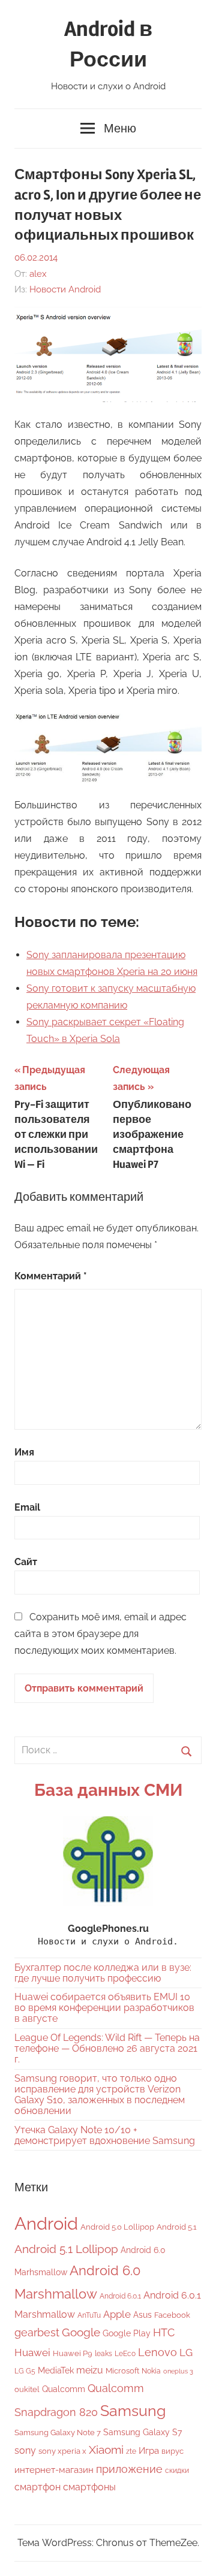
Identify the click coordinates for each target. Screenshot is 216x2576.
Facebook (172, 2315)
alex (38, 274)
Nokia (151, 2371)
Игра (149, 2451)
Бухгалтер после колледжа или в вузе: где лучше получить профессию (103, 1973)
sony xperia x (62, 2451)
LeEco (125, 2354)
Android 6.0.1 (120, 2296)
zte (131, 2451)
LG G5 (25, 2371)
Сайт (26, 1562)
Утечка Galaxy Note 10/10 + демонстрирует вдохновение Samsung (105, 2135)
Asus (142, 2314)
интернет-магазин (54, 2470)
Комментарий (51, 1276)
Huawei (32, 2352)
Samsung (133, 2411)
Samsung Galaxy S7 (142, 2432)
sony (25, 2450)
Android (46, 2223)
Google (81, 2332)
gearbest (37, 2332)
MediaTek (56, 2370)
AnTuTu (89, 2315)
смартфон (37, 2487)
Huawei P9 (73, 2353)
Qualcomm (64, 2389)
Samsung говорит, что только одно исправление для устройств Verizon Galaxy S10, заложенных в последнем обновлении (100, 2095)
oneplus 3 (178, 2371)
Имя (24, 1452)
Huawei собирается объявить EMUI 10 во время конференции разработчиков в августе (104, 2008)
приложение (129, 2469)
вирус (172, 2451)
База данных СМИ (108, 1790)
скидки (177, 2471)
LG (186, 2352)
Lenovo (157, 2352)
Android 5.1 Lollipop (66, 2249)
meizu (90, 2370)
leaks (103, 2354)
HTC (164, 2332)
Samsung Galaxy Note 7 (58, 2432)
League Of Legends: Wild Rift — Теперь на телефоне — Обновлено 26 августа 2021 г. (107, 2048)
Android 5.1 (177, 2227)
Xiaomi (106, 2450)
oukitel (27, 2389)
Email (27, 1507)
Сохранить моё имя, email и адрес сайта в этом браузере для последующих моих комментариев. (100, 1634)
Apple (117, 2314)
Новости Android (65, 289)
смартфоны (89, 2487)
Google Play (127, 2333)
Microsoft (122, 2371)
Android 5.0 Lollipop (117, 2227)
